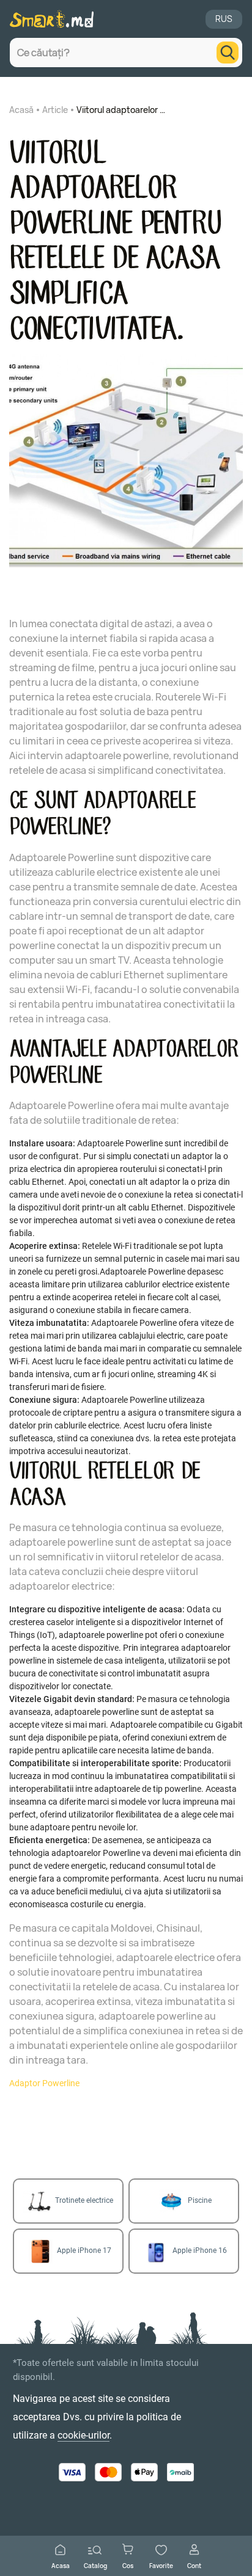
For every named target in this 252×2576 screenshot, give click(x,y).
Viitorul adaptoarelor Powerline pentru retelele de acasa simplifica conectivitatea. (122, 110)
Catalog (95, 2565)
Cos (128, 2565)
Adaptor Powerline (44, 2083)
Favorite (161, 2565)
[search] (228, 53)
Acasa (61, 2565)
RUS (224, 19)
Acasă (21, 110)
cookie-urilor (83, 2435)
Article (55, 110)
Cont (194, 2565)
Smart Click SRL (87, 2500)
